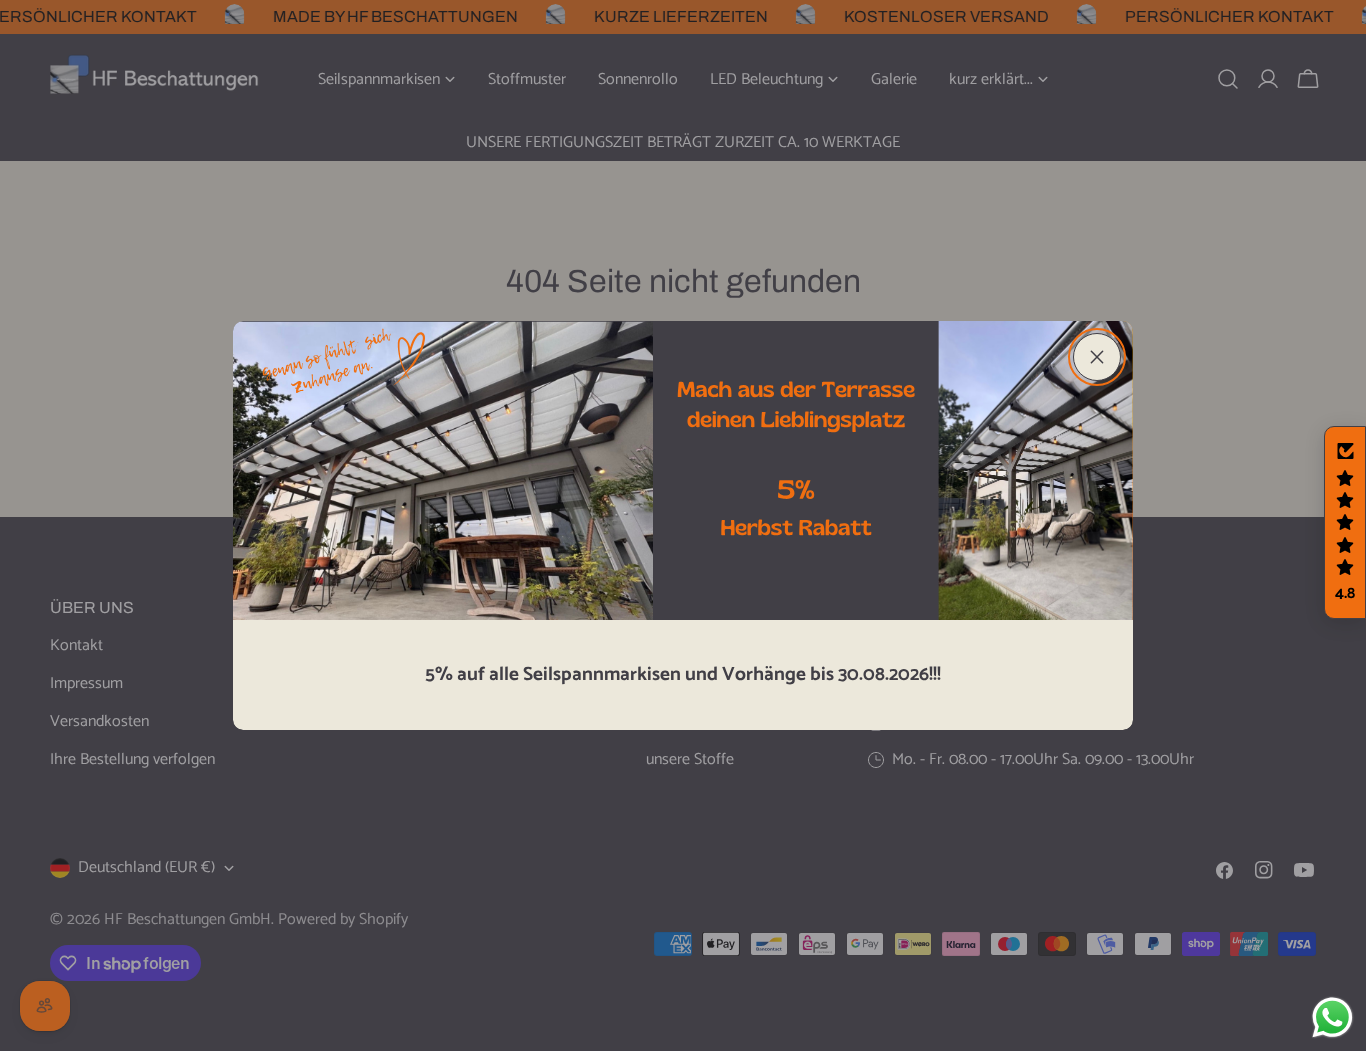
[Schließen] (1097, 357)
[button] (1345, 523)
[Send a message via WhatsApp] (1332, 1017)
